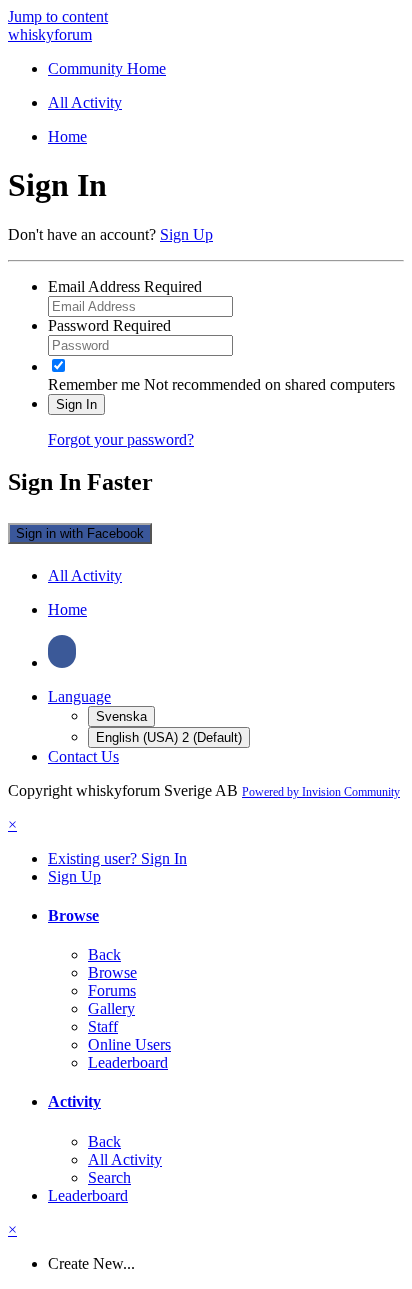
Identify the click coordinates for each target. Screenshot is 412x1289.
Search (109, 1177)
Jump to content (58, 16)
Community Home (107, 68)
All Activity (125, 1159)
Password (109, 325)
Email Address (125, 286)
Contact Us (83, 756)
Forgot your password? (121, 439)
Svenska (121, 716)
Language (79, 696)
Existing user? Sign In (117, 858)
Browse (73, 915)
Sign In (76, 404)
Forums (112, 990)
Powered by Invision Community (321, 792)
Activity (74, 1101)
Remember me (94, 384)
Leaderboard (128, 1062)
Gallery (111, 1008)
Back (104, 954)
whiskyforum (50, 34)
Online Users (129, 1044)
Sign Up (186, 234)
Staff (103, 1026)
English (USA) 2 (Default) (169, 737)
